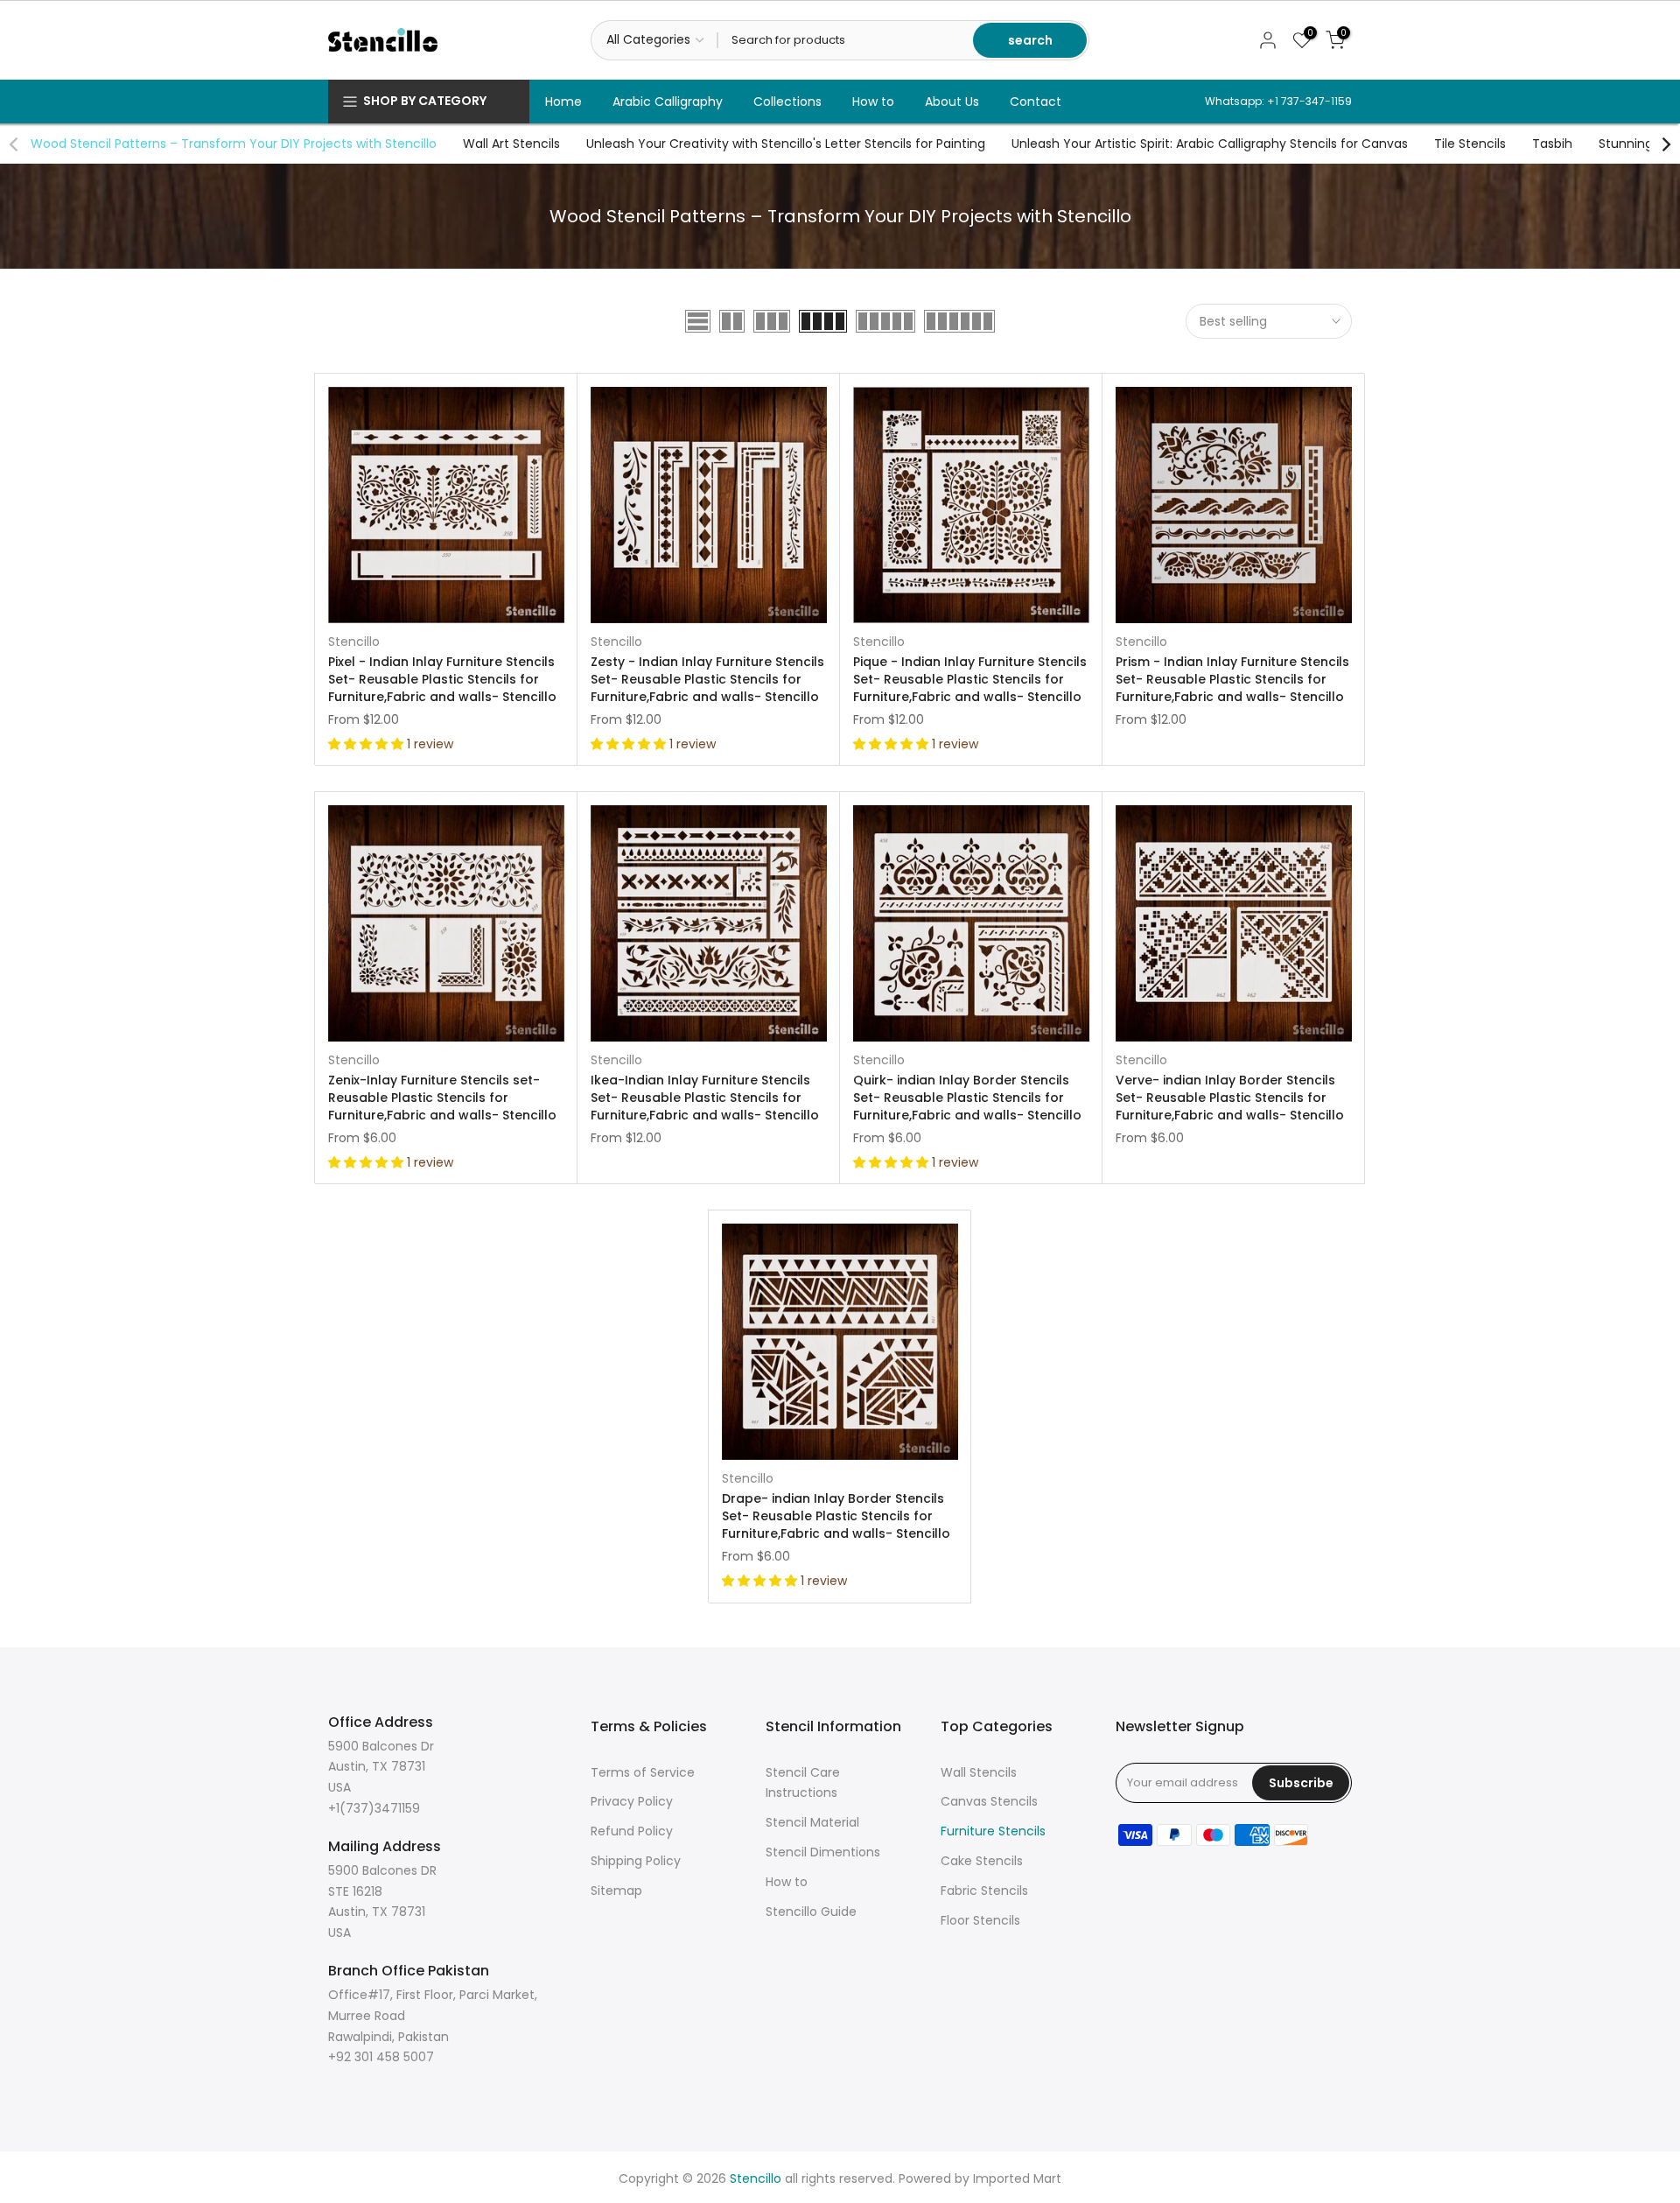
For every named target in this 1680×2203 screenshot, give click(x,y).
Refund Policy (632, 1831)
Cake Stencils (982, 1861)
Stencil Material (812, 1822)
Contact (1036, 102)
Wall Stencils (979, 1772)
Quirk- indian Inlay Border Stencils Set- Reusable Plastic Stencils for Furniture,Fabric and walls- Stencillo (967, 1098)
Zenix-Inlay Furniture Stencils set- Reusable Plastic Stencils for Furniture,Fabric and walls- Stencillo (442, 1098)
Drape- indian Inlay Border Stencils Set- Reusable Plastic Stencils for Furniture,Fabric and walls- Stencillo (836, 1516)
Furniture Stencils (993, 1831)
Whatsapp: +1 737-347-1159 (1278, 101)
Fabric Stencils (984, 1891)
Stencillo (354, 642)
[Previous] (15, 144)
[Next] (1665, 144)
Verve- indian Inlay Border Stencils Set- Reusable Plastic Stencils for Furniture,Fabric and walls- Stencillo (1230, 1098)
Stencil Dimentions (823, 1852)
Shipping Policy (636, 1861)
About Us (952, 102)
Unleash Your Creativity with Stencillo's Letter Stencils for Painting (786, 144)
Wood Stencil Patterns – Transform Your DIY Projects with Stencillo (234, 144)
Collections (787, 102)
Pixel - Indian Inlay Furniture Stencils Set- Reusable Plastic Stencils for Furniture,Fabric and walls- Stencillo (442, 679)
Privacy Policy (632, 1801)
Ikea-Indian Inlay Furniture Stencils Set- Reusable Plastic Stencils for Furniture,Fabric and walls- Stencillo (705, 1098)
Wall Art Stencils (511, 144)
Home (563, 102)
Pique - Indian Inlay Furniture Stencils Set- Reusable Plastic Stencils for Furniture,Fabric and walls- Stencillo (970, 679)
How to (873, 102)
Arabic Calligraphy (668, 102)
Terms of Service (643, 1772)
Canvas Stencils (989, 1801)
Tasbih (1552, 144)
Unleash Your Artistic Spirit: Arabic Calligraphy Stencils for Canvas (1210, 144)
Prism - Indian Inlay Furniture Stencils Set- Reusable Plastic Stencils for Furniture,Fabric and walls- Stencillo (1232, 679)
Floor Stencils (980, 1920)
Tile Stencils (1470, 144)
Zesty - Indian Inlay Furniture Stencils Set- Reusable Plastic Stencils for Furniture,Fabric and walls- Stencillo (707, 679)
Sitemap (616, 1891)
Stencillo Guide (811, 1912)
